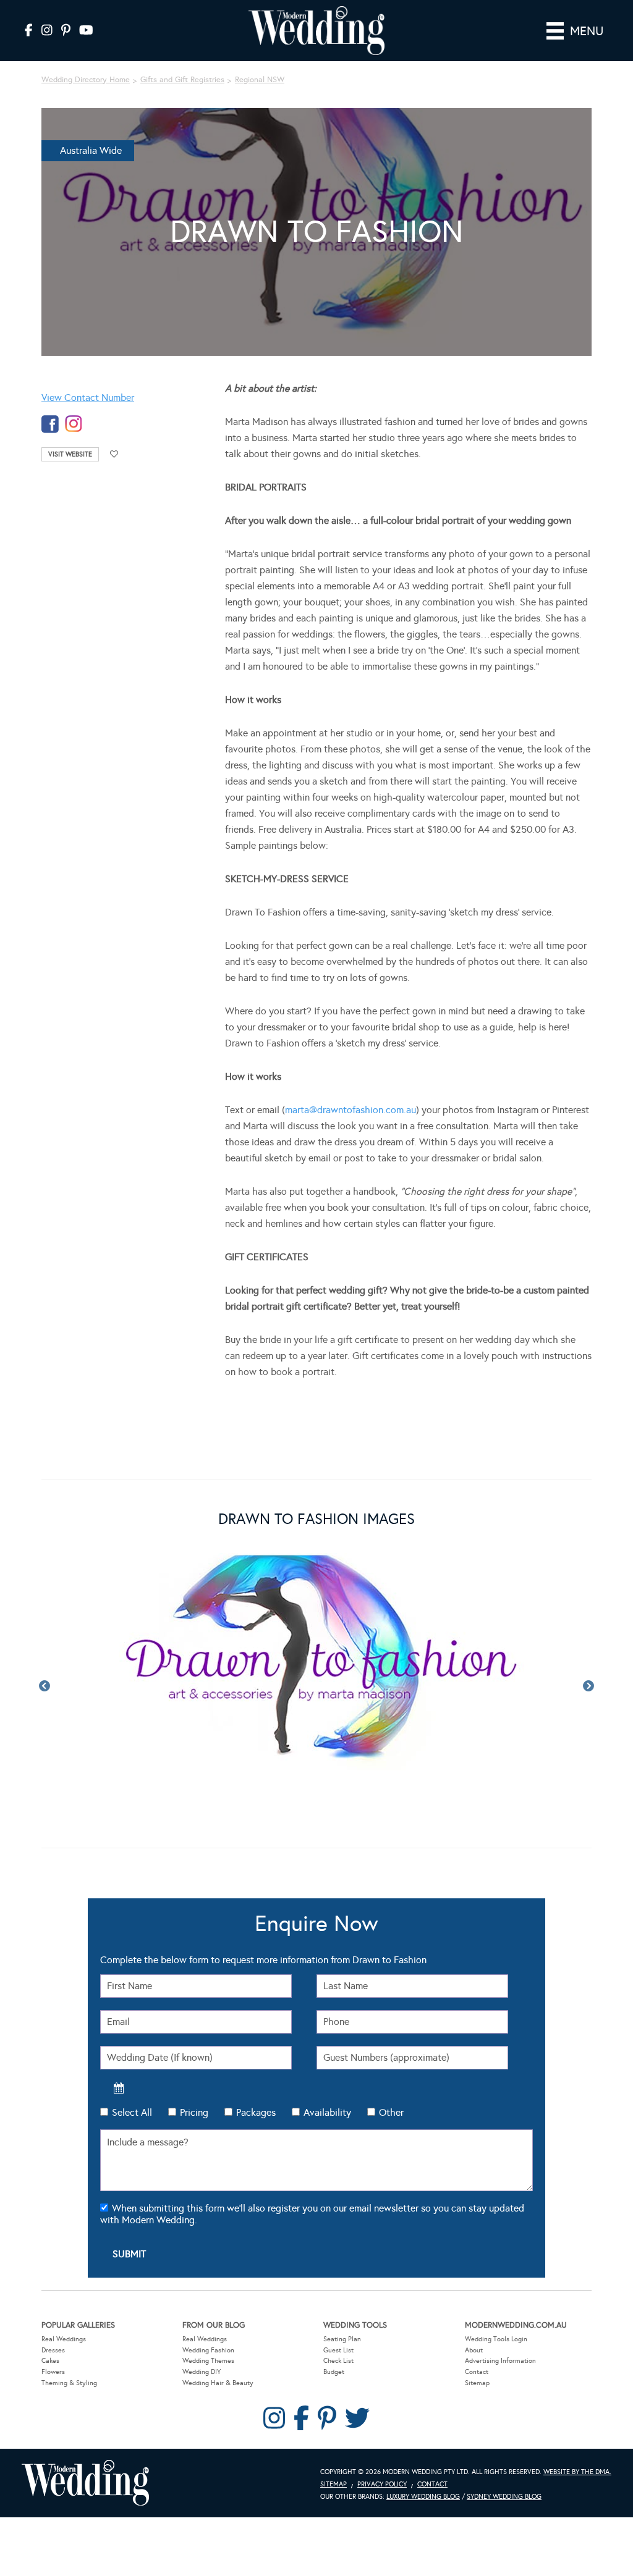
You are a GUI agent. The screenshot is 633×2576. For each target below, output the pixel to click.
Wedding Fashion (208, 2350)
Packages (256, 2112)
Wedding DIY (202, 2372)
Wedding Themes (208, 2361)
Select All (132, 2112)
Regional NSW (260, 80)
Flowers (53, 2372)
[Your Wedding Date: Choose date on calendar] (119, 2088)
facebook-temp (50, 424)
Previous (45, 1686)
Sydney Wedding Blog (504, 2497)
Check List (338, 2361)
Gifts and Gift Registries (182, 80)
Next (588, 1686)
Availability (327, 2112)
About (474, 2350)
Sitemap (477, 2383)
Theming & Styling (69, 2383)
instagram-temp (74, 424)
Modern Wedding (85, 2483)
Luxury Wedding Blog (423, 2497)
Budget (334, 2372)
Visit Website (70, 454)
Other (391, 2112)
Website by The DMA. (577, 2472)
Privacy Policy (382, 2484)
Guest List (338, 2350)
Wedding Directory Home (86, 80)
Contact (477, 2372)
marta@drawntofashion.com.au (350, 1110)
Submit (129, 2254)
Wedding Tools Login (496, 2339)
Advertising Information (500, 2361)
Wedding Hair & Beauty (218, 2383)
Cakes (50, 2361)
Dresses (53, 2350)
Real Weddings (64, 2339)
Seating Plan (342, 2339)
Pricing (194, 2112)
